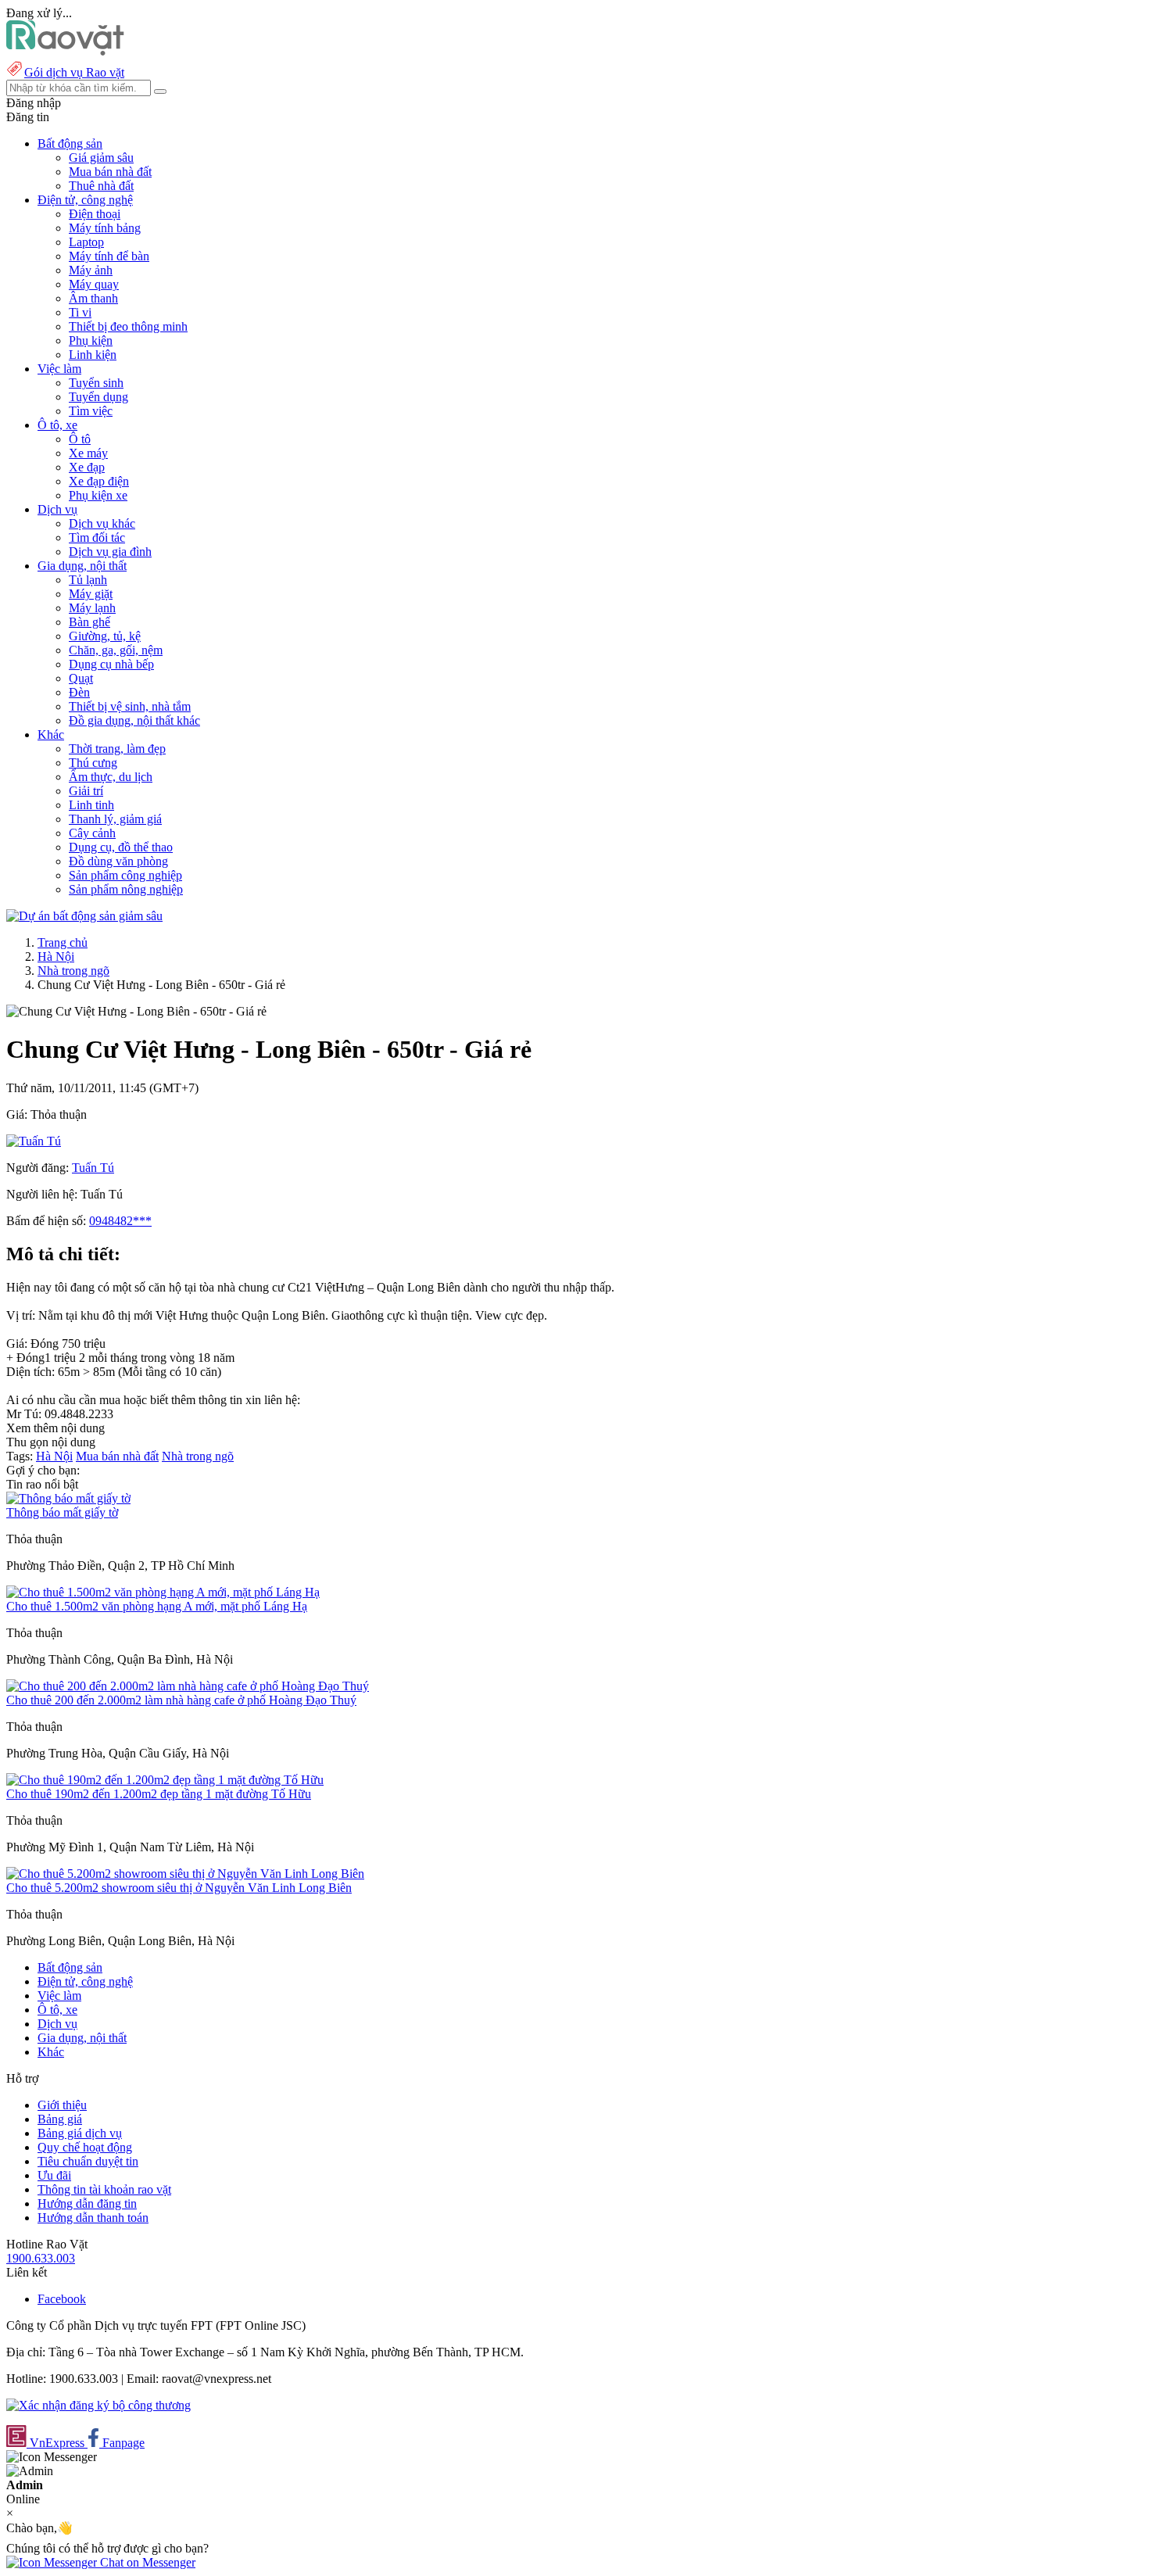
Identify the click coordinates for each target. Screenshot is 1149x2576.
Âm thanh (93, 298)
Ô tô (80, 439)
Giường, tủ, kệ (105, 636)
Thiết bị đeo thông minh (128, 326)
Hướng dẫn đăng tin (87, 2203)
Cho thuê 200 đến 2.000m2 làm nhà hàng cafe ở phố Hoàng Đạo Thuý (181, 1700)
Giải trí (86, 791)
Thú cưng (93, 763)
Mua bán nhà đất (110, 172)
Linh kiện (93, 355)
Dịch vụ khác (102, 523)
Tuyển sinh (96, 383)
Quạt (81, 678)
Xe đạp (87, 467)
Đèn (79, 692)
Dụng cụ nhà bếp (111, 664)
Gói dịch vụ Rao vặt (74, 72)
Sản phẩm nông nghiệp (126, 889)
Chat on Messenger (146, 2562)
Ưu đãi (54, 2175)
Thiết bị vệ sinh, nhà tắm (130, 706)
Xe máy (88, 453)
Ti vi (80, 312)
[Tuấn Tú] (34, 1141)
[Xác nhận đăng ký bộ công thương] (98, 2405)
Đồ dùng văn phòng (118, 861)
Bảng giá (60, 2119)
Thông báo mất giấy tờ (62, 1512)
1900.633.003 (41, 2258)
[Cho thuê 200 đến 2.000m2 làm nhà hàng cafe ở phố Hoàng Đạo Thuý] (188, 1686)
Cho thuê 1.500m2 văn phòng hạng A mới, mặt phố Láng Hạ (157, 1606)
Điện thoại (95, 214)
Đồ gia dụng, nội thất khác (134, 720)
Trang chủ (63, 942)
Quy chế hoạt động (85, 2147)
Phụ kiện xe (98, 495)
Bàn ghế (89, 622)
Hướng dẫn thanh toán (93, 2218)
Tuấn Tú (93, 1168)
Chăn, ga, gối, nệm (116, 650)
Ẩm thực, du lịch (111, 777)
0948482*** (120, 1221)
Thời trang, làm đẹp (117, 749)
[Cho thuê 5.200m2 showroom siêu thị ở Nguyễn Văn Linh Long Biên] (185, 1874)
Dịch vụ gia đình (110, 552)
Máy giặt (91, 594)
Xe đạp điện (99, 481)
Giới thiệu (62, 2105)
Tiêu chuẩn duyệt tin (88, 2161)
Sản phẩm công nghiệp (125, 875)
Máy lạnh (92, 608)
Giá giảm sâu (101, 158)
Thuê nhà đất (101, 186)
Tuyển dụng (98, 397)
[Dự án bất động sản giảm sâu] (84, 916)
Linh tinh (91, 805)
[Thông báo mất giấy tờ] (68, 1498)
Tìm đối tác (97, 537)
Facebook (62, 2299)
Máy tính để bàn (109, 256)
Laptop (86, 242)
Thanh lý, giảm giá (115, 819)
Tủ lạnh (88, 580)
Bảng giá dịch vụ (80, 2133)
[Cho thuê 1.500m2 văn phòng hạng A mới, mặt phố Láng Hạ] (163, 1592)
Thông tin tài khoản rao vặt (104, 2189)
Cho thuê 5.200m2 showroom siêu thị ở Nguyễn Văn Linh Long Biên (179, 1888)
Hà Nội (56, 957)
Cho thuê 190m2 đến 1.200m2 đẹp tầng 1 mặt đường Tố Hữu (159, 1794)
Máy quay (94, 284)
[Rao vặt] (65, 51)
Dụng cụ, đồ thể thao (121, 847)
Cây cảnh (92, 833)
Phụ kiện (91, 340)
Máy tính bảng (105, 228)
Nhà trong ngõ (73, 971)
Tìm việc (91, 411)
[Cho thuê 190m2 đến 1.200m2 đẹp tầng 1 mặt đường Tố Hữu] (165, 1780)
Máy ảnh (91, 270)
